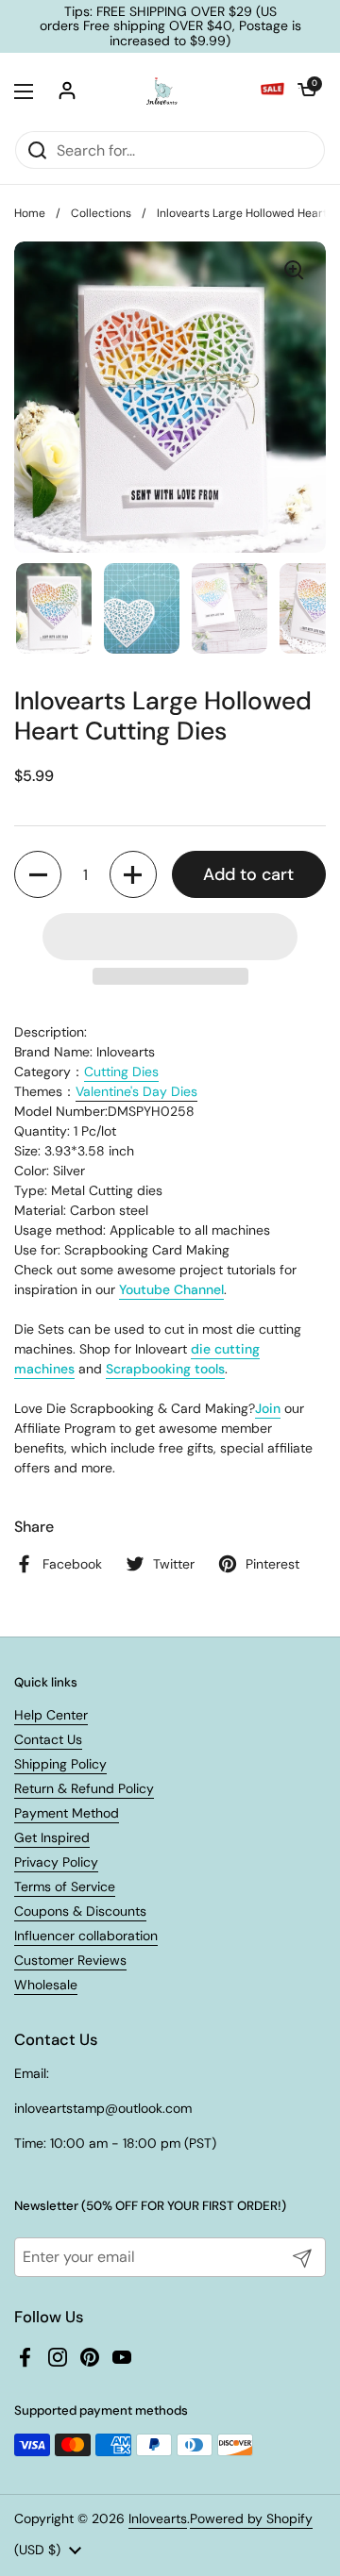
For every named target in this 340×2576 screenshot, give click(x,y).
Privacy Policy (56, 1862)
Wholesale (46, 1985)
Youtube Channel (171, 1289)
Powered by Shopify (251, 2518)
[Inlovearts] (161, 91)
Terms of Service (65, 1886)
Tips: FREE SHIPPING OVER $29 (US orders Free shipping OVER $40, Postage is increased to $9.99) (170, 26)
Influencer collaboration (86, 1936)
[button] (307, 91)
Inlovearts (158, 2518)
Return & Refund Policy (84, 1788)
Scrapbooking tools (165, 1369)
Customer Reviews (70, 1960)
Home (30, 213)
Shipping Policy (60, 1764)
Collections (101, 213)
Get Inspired (52, 1837)
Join (268, 1408)
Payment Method (67, 1813)
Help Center (51, 1715)
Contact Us (48, 1739)
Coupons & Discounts (80, 1911)
